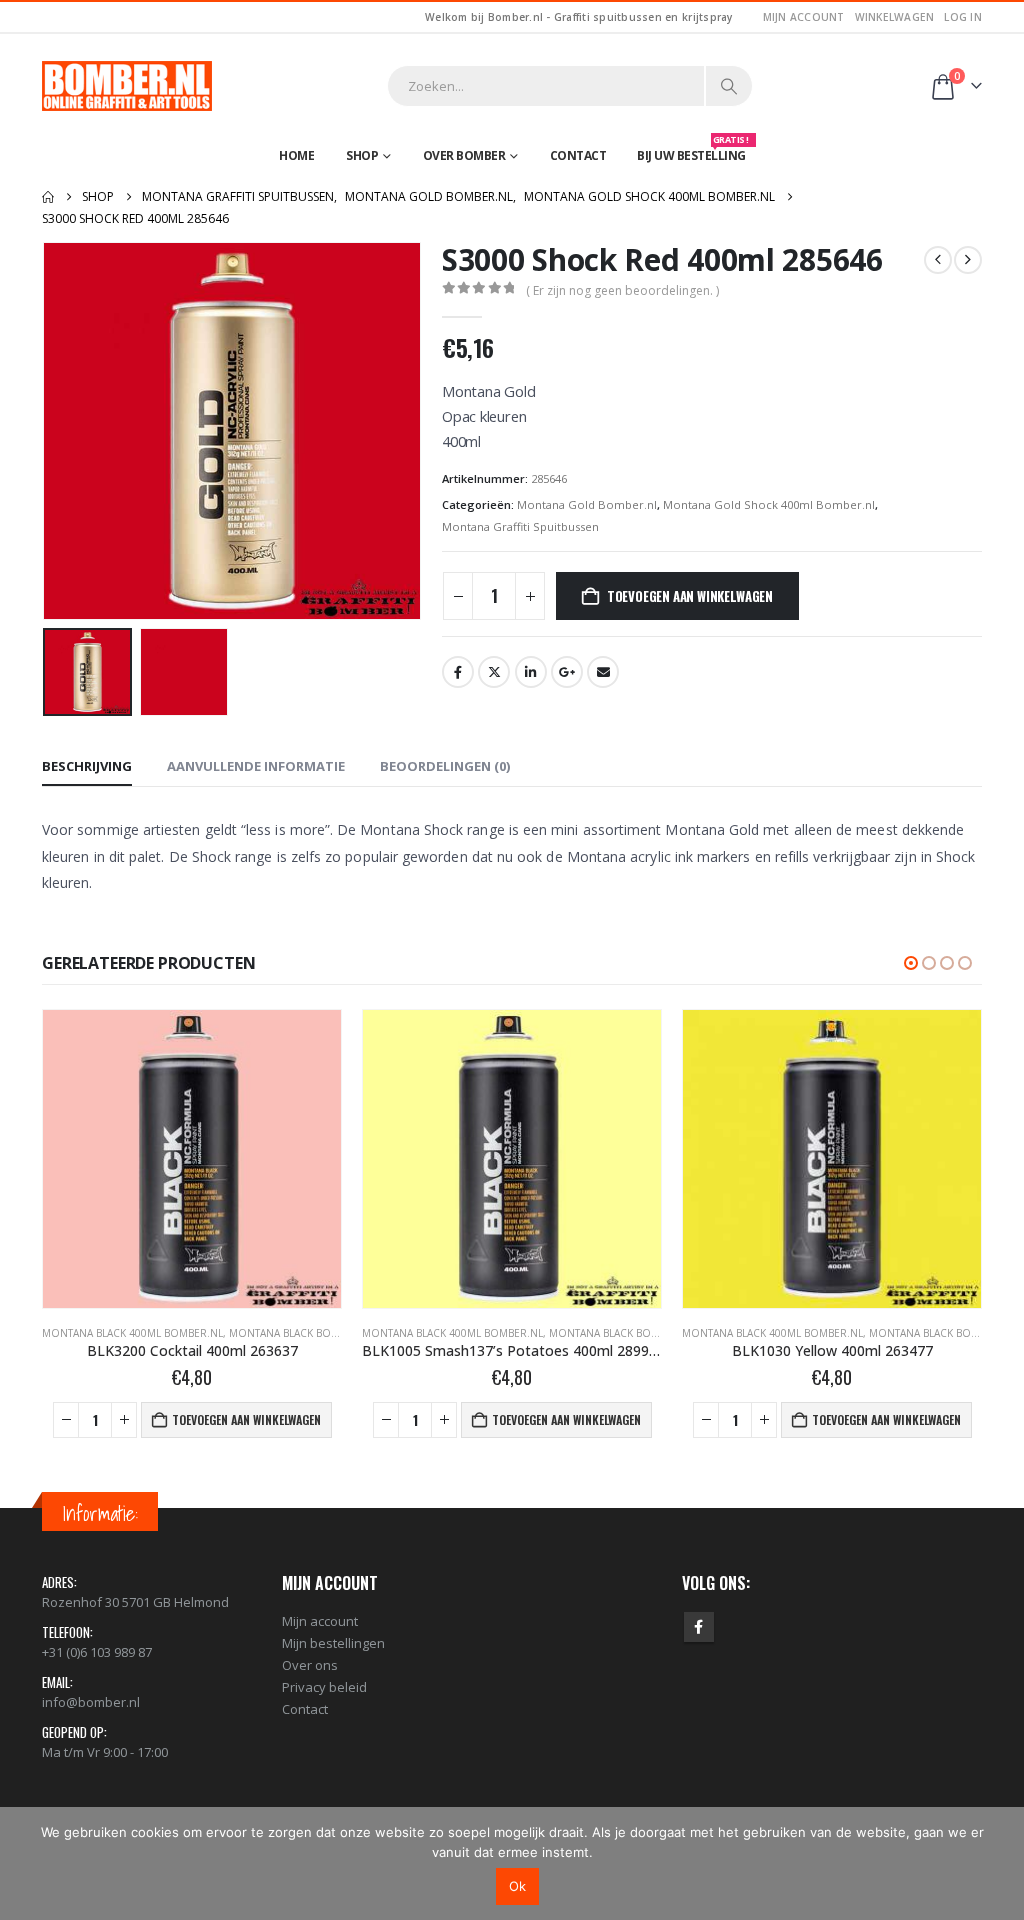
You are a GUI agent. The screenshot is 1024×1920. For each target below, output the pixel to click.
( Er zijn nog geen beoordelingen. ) (622, 290)
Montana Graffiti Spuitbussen (520, 526)
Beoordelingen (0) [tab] (445, 766)
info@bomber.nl (91, 1702)
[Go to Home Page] (48, 197)
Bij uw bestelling (693, 151)
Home (296, 155)
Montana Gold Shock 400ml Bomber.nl (769, 504)
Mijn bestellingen (333, 1643)
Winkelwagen (895, 17)
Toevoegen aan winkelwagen (690, 596)
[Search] (729, 86)
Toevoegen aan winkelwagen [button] (246, 1419)
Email (603, 672)
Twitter (494, 672)
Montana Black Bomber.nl (302, 1333)
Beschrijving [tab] (87, 766)
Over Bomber (464, 155)
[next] (968, 260)
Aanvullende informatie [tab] (256, 766)
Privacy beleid (324, 1687)
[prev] (938, 260)
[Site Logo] (127, 86)
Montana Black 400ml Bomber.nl (132, 1333)
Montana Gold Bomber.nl (587, 504)
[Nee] (999, 1863)
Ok (517, 1886)
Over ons (310, 1665)
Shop (362, 155)
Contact (578, 155)
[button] (47, 431)
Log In (963, 17)
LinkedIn (531, 672)
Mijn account (804, 17)
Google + (567, 672)
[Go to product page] (192, 1159)
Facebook (458, 672)
